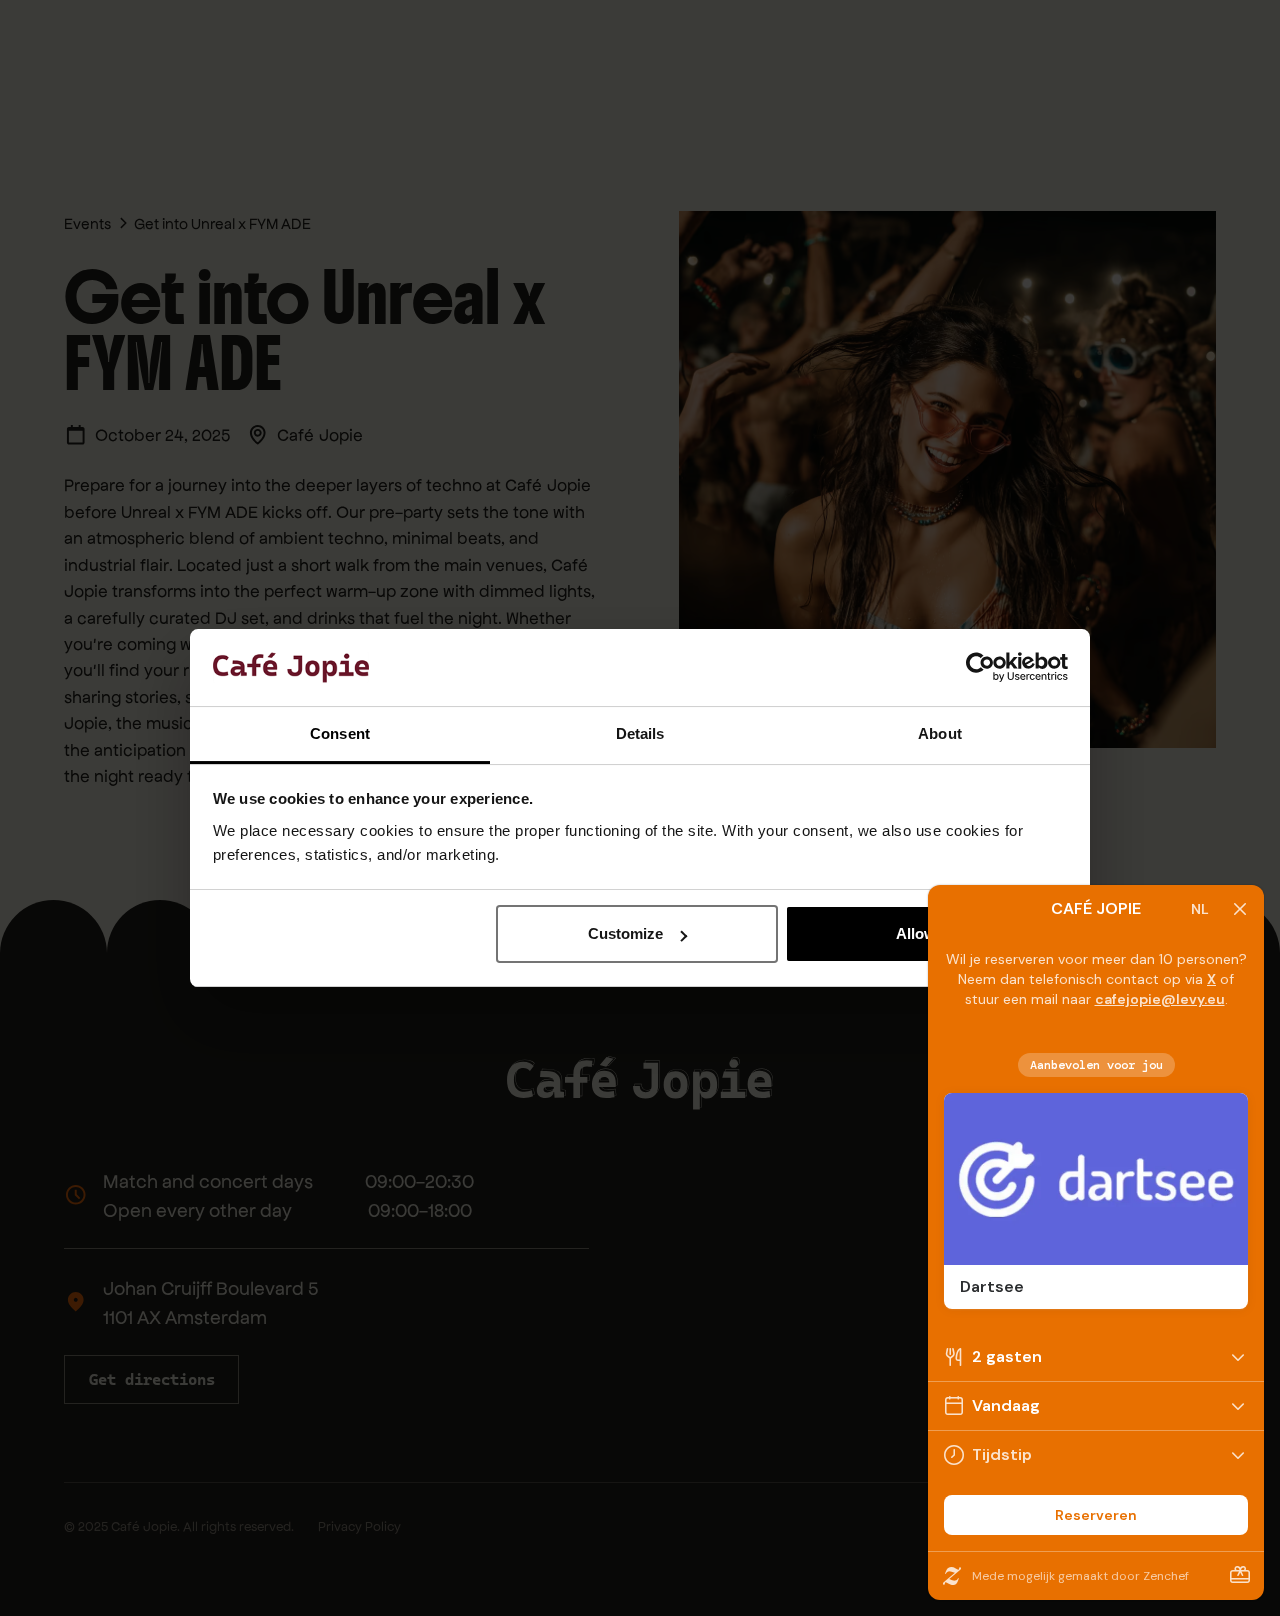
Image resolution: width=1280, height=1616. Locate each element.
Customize (625, 933)
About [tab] (940, 733)
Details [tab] (640, 733)
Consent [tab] (340, 733)
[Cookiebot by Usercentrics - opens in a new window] (980, 668)
